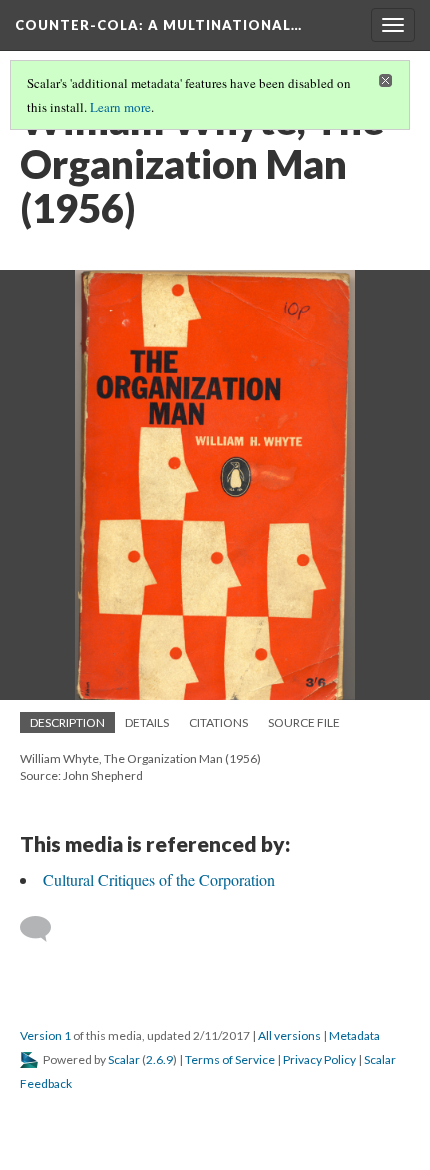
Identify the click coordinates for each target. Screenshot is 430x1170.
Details (147, 722)
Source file (304, 722)
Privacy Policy (319, 1059)
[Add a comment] (44, 929)
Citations (218, 722)
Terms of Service (230, 1059)
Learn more (120, 107)
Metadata (354, 1035)
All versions (289, 1035)
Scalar (124, 1059)
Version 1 (45, 1035)
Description (67, 722)
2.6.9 (159, 1059)
